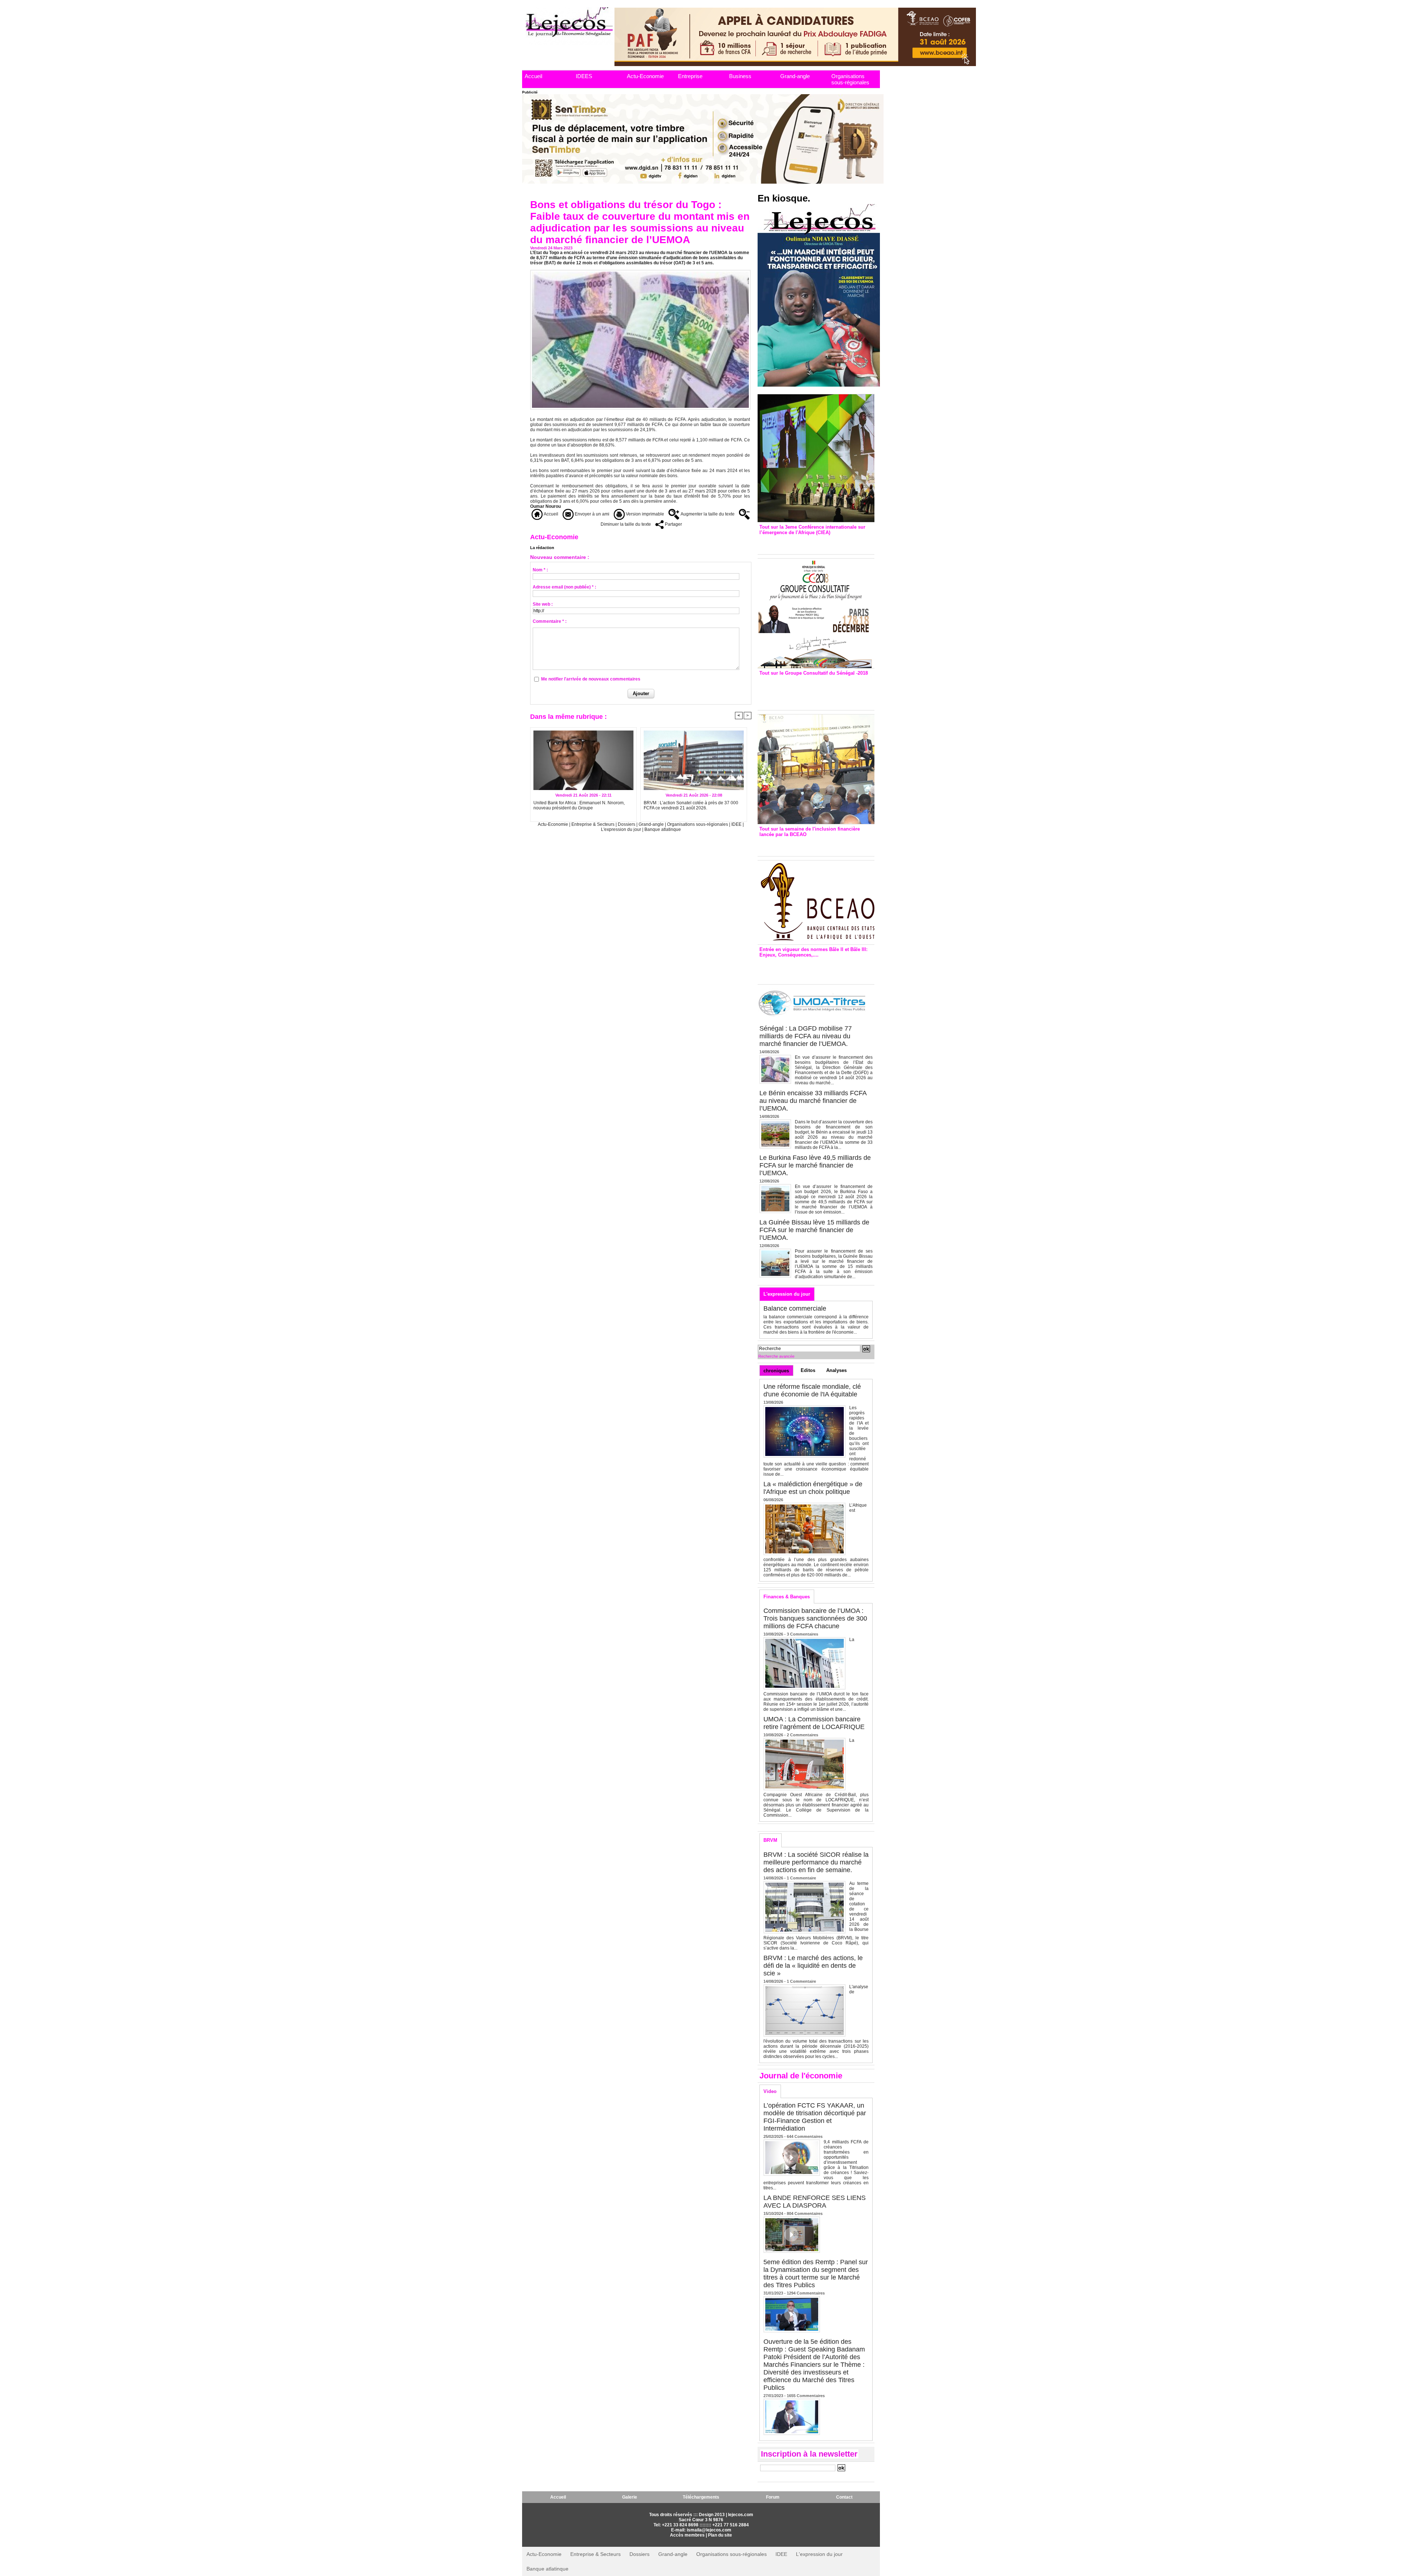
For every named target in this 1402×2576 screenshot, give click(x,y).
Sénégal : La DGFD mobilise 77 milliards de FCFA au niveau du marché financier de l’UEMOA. (806, 1036)
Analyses (836, 1370)
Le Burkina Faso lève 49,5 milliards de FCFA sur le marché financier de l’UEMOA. (815, 1165)
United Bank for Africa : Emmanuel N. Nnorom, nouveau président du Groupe (579, 805)
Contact (844, 2497)
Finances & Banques (787, 1597)
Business (740, 76)
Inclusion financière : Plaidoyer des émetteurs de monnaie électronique (811, 845)
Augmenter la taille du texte (707, 514)
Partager (673, 524)
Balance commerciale (795, 1308)
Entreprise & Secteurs (593, 824)
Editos (808, 1370)
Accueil (533, 76)
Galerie (630, 2497)
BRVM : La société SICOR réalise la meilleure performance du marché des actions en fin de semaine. (816, 1862)
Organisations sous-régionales (850, 79)
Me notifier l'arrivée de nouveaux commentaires (591, 679)
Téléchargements (701, 2497)
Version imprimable (644, 514)
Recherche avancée (776, 1356)
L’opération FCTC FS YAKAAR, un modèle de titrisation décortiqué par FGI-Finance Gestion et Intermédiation (815, 2117)
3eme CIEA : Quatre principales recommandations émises (805, 543)
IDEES (584, 76)
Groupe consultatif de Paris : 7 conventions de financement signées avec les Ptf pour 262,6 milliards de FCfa (813, 691)
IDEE (736, 824)
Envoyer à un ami (591, 514)
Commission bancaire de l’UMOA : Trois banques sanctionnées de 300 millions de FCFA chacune (815, 1618)
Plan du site (720, 2535)
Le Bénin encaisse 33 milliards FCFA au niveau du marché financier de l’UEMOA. (813, 1101)
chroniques (776, 1371)
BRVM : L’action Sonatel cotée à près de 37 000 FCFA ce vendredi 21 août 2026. (691, 805)
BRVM (770, 1840)
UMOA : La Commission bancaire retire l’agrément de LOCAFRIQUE (814, 1723)
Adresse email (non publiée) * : (564, 587)
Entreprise (690, 76)
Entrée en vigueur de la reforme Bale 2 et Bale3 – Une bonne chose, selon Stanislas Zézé (816, 969)
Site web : (543, 604)
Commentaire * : (550, 621)
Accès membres (687, 2535)
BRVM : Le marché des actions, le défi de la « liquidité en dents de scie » (813, 1966)
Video (770, 2091)
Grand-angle (795, 76)
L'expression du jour (622, 829)
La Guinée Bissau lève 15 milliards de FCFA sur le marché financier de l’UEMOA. (814, 1230)
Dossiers (627, 824)
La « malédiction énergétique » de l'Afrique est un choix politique (813, 1488)
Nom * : (540, 570)
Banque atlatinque (663, 829)
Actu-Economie (645, 76)
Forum (773, 2497)
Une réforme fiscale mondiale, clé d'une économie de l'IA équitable (812, 1390)
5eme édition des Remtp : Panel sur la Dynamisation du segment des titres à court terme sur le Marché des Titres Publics (816, 2274)
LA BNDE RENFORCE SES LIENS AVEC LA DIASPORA (815, 2202)
